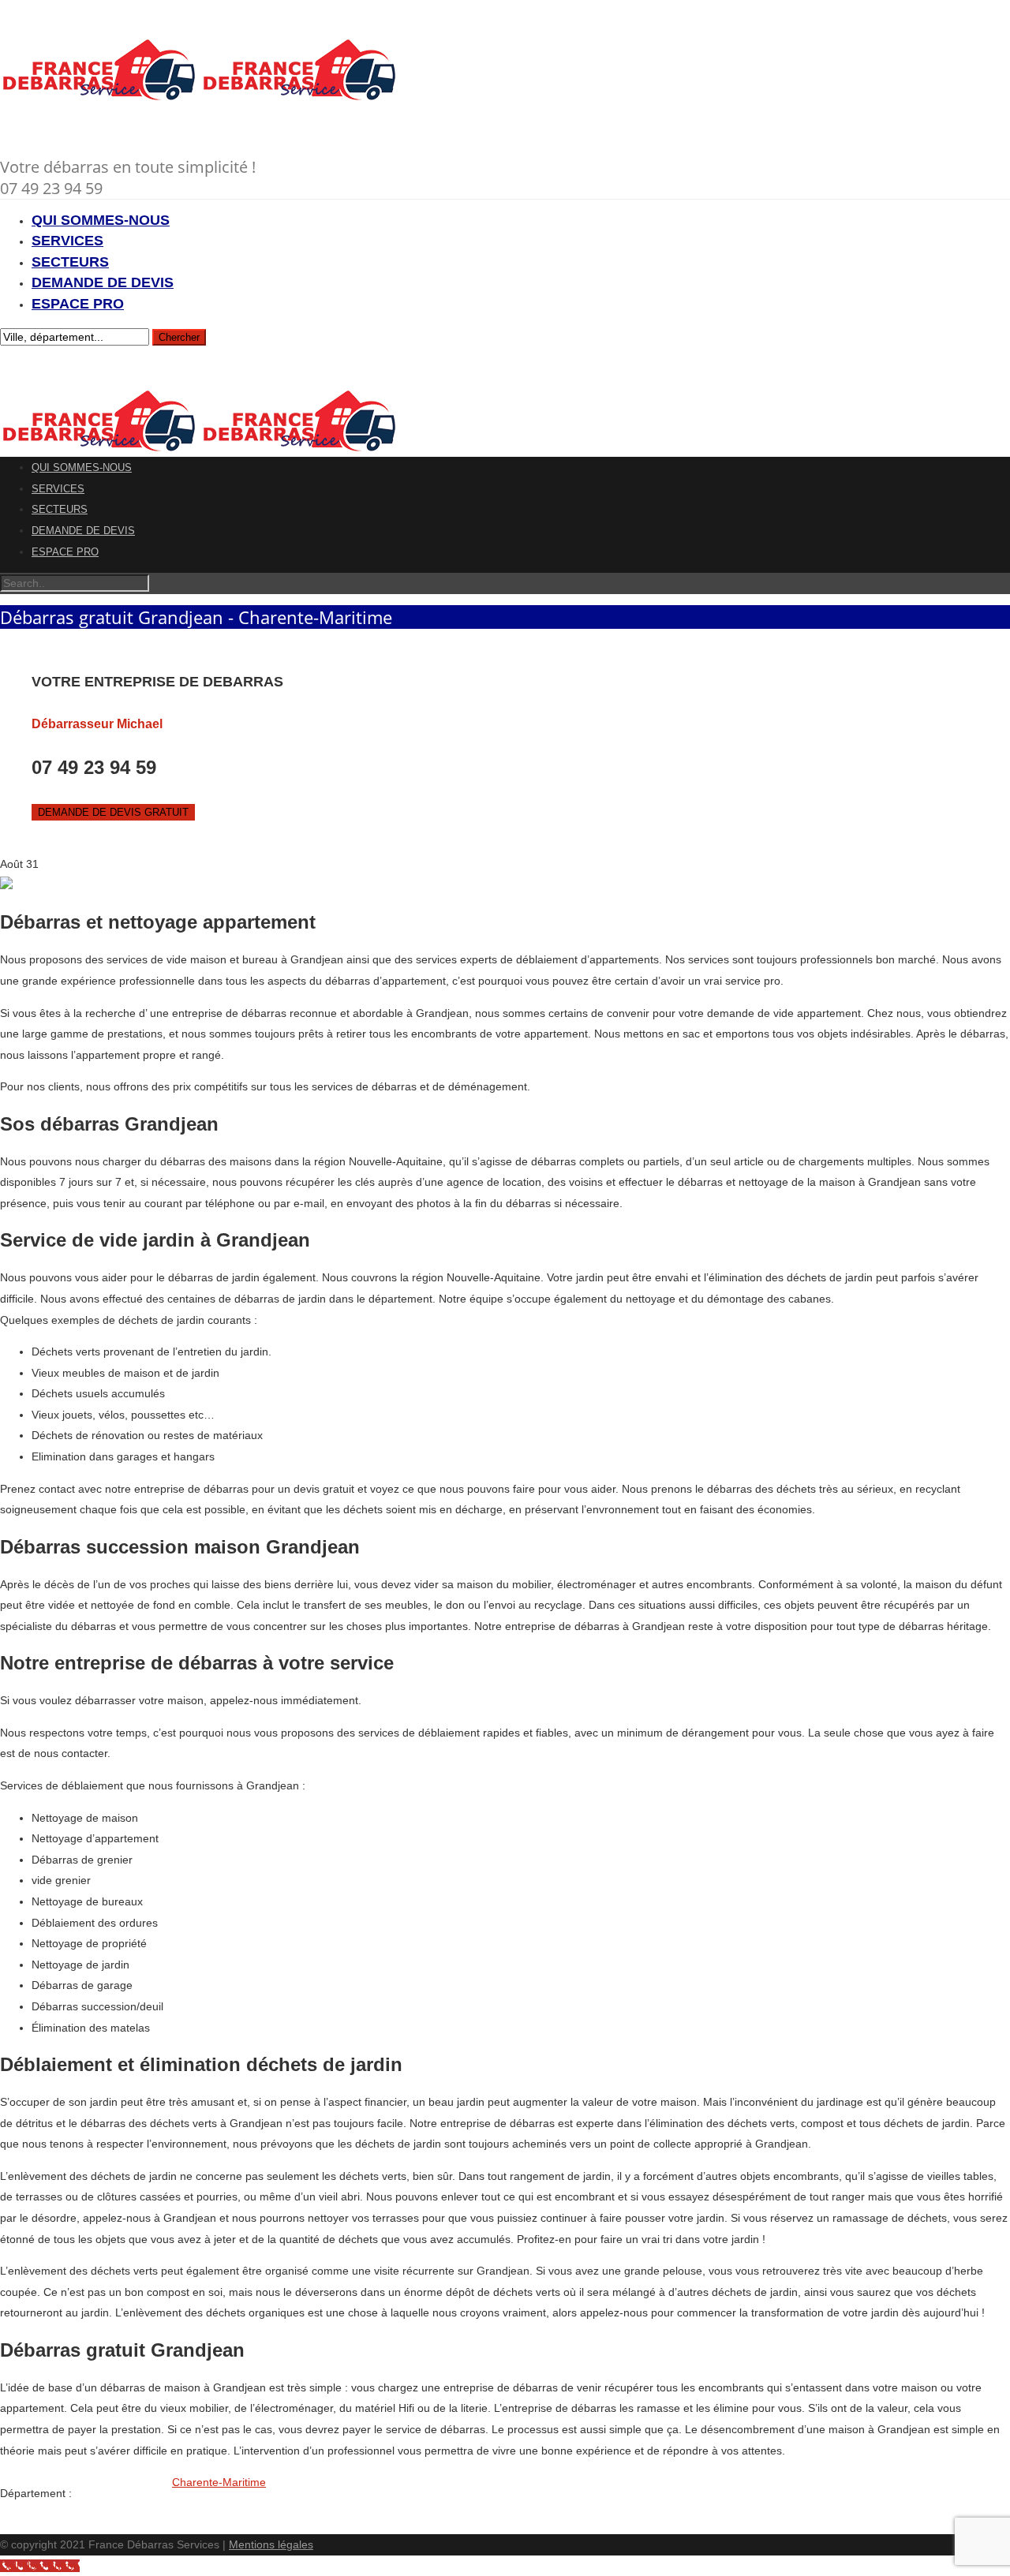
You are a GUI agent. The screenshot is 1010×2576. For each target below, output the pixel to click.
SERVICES (67, 241)
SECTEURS (70, 262)
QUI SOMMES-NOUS (101, 220)
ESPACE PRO (78, 304)
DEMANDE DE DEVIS (103, 282)
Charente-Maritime (219, 2482)
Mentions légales (271, 2544)
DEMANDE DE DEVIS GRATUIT (113, 812)
